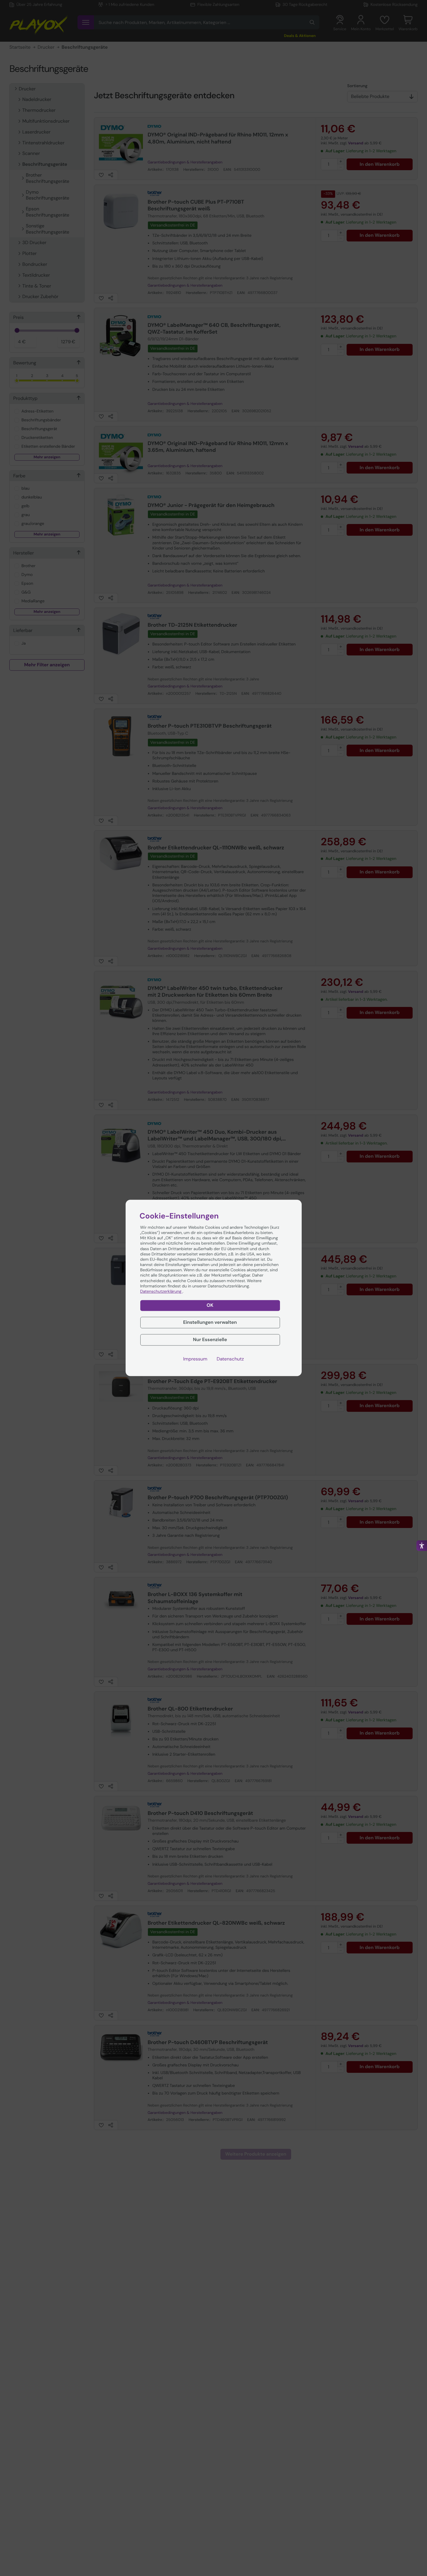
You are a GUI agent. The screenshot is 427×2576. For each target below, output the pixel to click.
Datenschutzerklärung (161, 1292)
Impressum (195, 1359)
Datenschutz (230, 1359)
